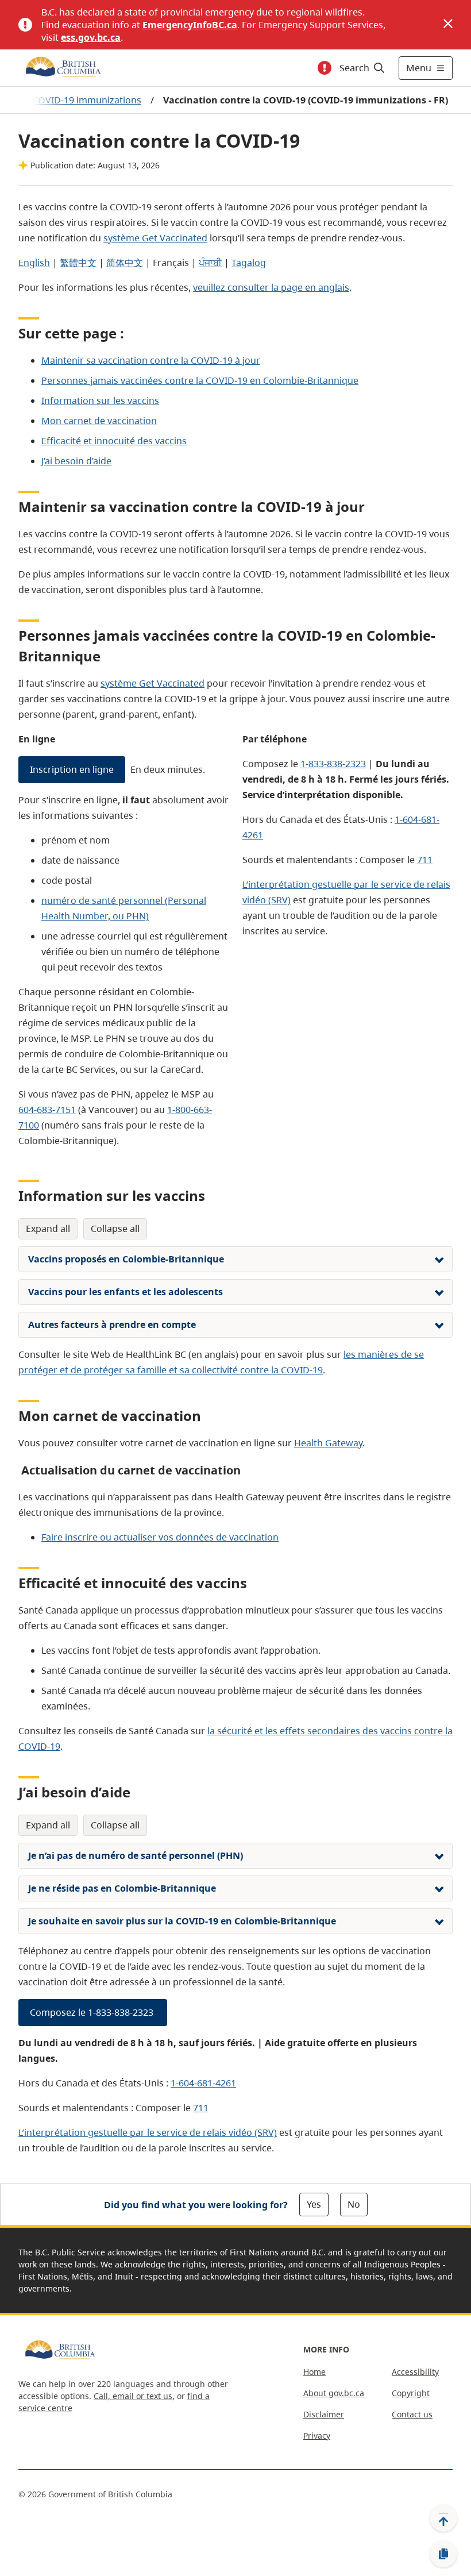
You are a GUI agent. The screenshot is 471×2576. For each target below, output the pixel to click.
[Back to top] (443, 2518)
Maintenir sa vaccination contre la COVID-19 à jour (151, 360)
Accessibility (415, 2372)
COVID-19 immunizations (87, 100)
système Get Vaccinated (155, 238)
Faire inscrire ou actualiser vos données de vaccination (160, 1537)
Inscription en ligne (72, 769)
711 (425, 860)
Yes (314, 2204)
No (354, 2204)
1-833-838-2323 (333, 764)
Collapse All (115, 1229)
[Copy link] (443, 2554)
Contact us (412, 2414)
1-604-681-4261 (203, 2083)
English (34, 263)
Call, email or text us (133, 2396)
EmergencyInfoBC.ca (190, 25)
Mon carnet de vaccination (99, 421)
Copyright (411, 2393)
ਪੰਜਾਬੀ (210, 263)
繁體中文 (78, 263)
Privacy (317, 2436)
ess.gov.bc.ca (91, 37)
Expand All (48, 1229)
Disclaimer (324, 2414)
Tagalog (249, 263)
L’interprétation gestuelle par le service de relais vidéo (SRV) (148, 2132)
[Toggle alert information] (325, 68)
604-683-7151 (47, 1110)
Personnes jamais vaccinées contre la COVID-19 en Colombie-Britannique (200, 380)
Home (314, 2372)
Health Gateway (328, 1443)
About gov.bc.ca (334, 2393)
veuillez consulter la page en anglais (271, 287)
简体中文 (125, 263)
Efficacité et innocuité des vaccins (114, 441)
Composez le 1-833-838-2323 (93, 2012)
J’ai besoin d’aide (76, 461)
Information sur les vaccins (100, 401)
